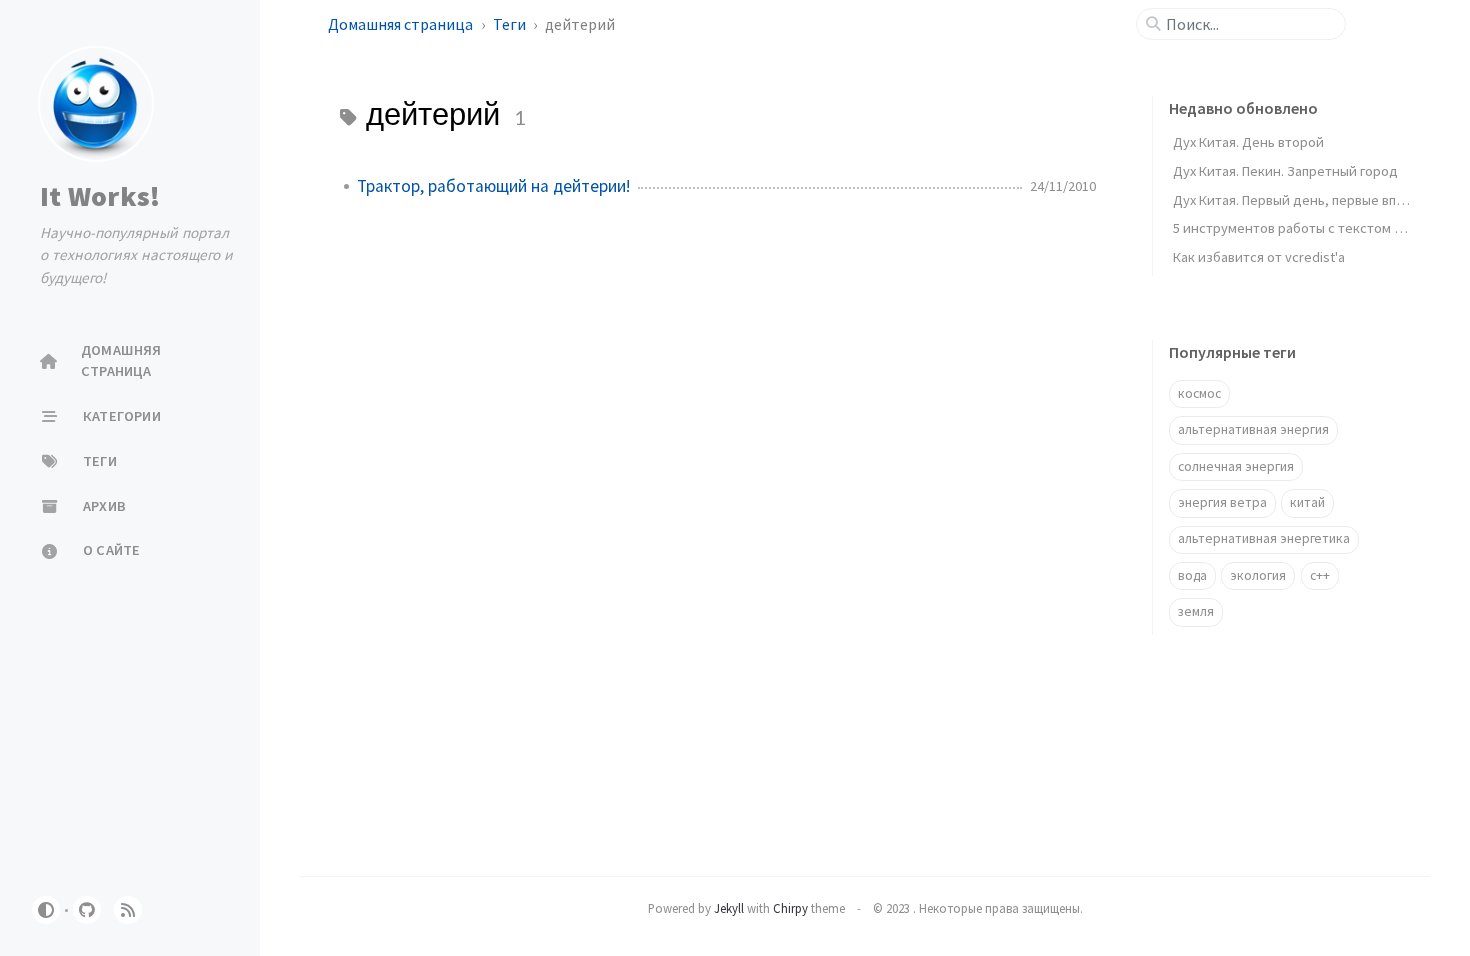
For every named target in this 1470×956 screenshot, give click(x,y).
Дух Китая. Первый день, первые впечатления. (1319, 200)
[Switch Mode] (46, 910)
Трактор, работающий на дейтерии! (493, 186)
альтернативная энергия (1253, 429)
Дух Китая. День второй (1248, 142)
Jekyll (729, 908)
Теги (511, 24)
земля (1196, 611)
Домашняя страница (402, 24)
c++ (1320, 575)
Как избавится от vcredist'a (1259, 257)
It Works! (100, 196)
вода (1192, 575)
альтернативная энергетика (1264, 538)
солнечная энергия (1236, 466)
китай (1307, 502)
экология (1258, 575)
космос (1199, 393)
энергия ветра (1222, 502)
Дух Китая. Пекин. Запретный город (1285, 171)
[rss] (128, 910)
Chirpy (790, 908)
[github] (87, 910)
